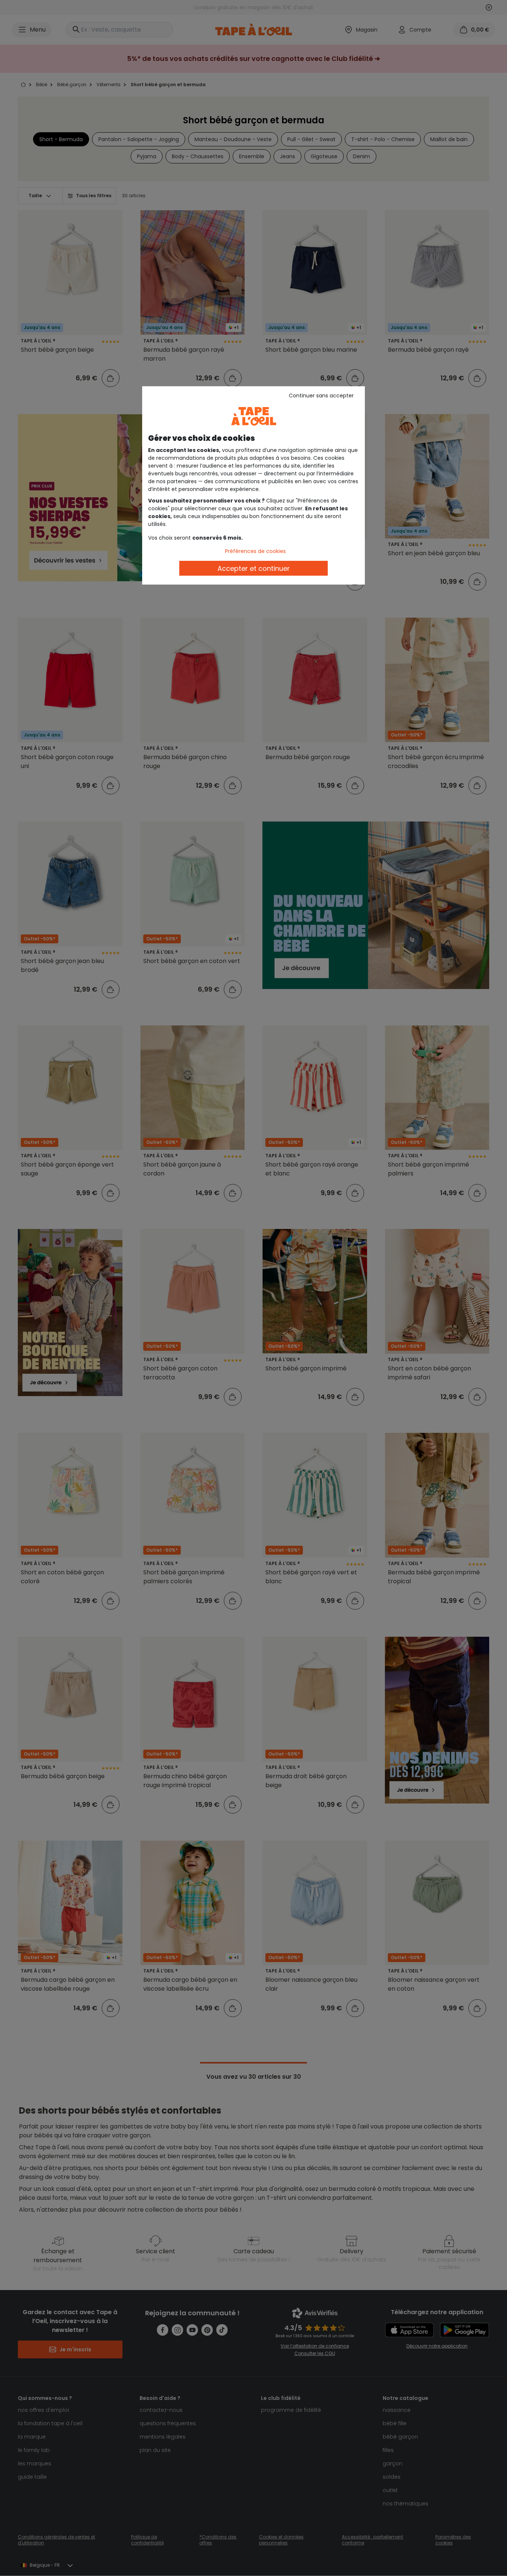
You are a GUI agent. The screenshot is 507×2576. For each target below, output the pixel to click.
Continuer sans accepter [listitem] (321, 396)
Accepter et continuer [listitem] (254, 568)
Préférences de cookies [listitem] (255, 551)
